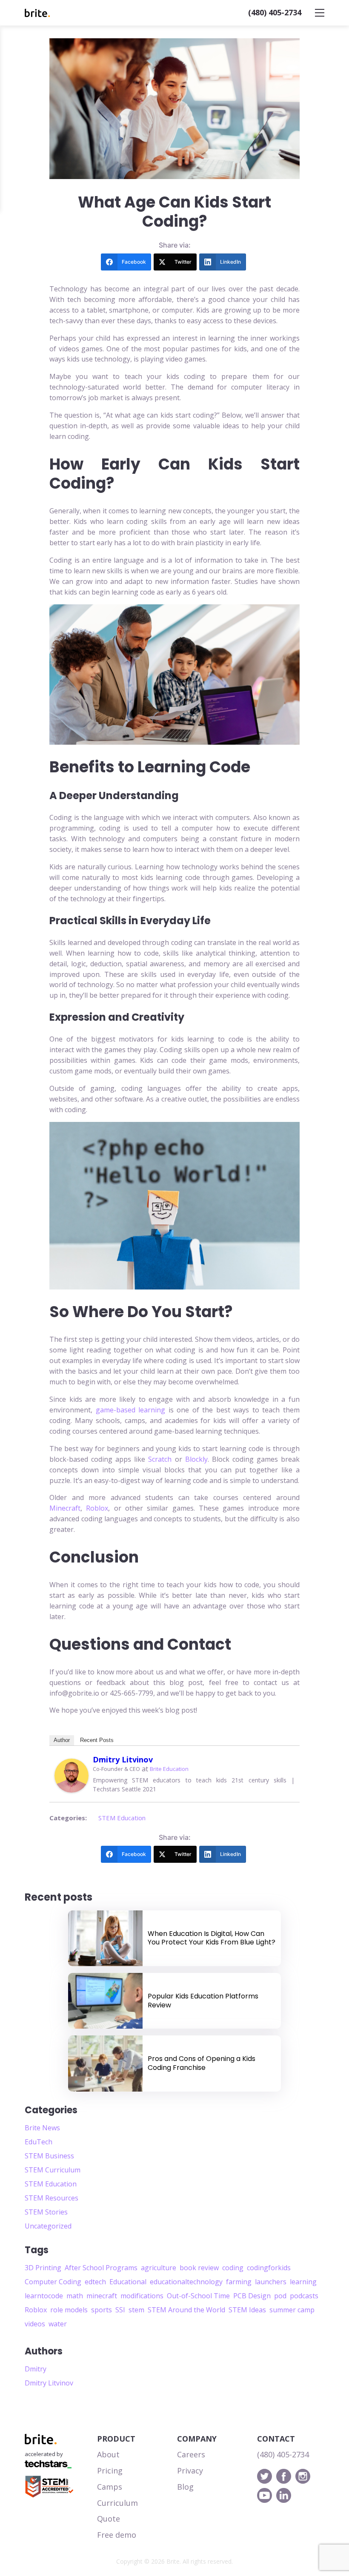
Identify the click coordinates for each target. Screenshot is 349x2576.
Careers (191, 2454)
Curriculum (117, 2503)
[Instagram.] (303, 2476)
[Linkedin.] (284, 2495)
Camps (110, 2487)
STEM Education (122, 1818)
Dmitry (36, 2369)
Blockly (196, 1459)
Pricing (110, 2471)
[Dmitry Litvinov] (72, 1776)
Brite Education (169, 1769)
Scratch (160, 1459)
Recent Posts (97, 1740)
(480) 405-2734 (275, 12)
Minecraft (65, 1508)
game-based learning (131, 1410)
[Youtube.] (265, 2495)
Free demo (117, 2535)
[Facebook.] (284, 2476)
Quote (109, 2519)
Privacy (190, 2471)
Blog (185, 2487)
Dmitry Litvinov (123, 1759)
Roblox (97, 1508)
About (108, 2454)
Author (62, 1740)
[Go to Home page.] (37, 13)
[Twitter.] (265, 2476)
